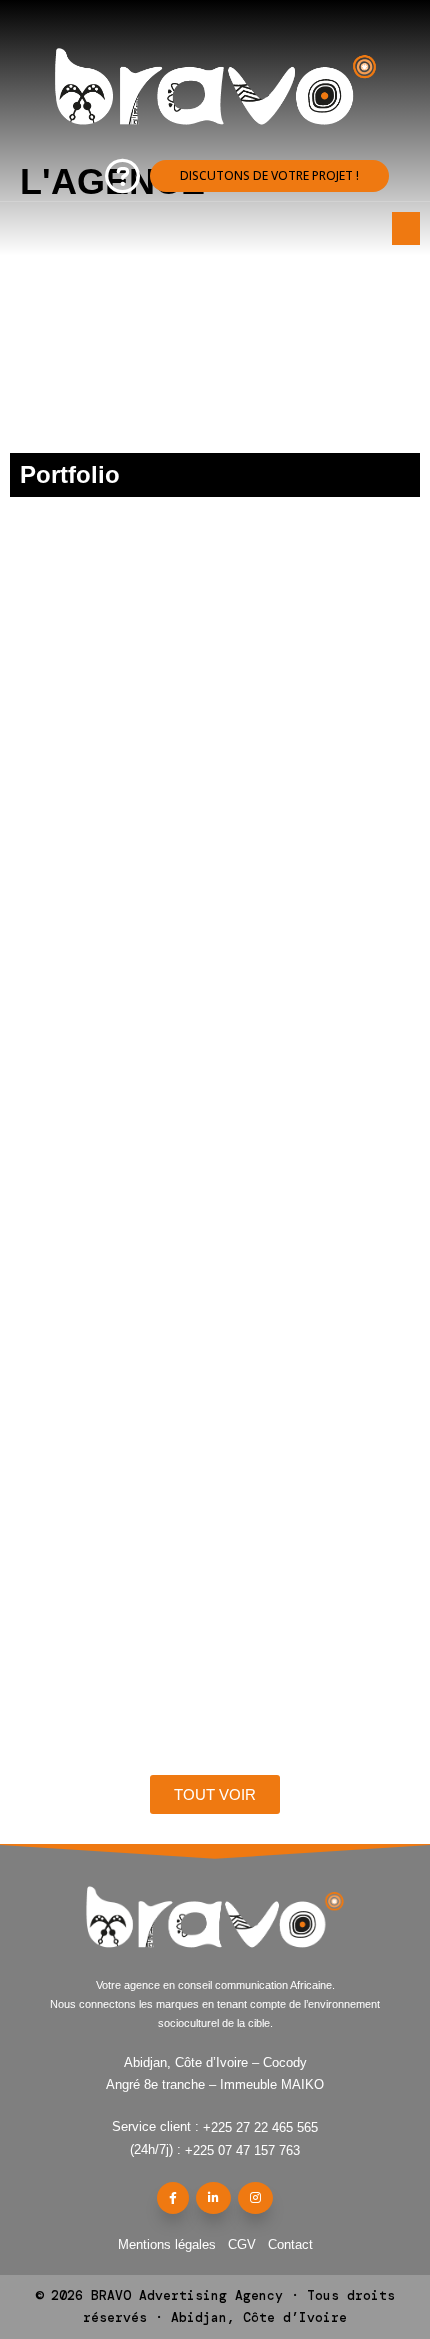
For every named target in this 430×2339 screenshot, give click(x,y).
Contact (290, 2244)
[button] (269, 176)
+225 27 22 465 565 (260, 2127)
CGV (242, 2244)
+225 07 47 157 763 (242, 2150)
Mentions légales (167, 2244)
